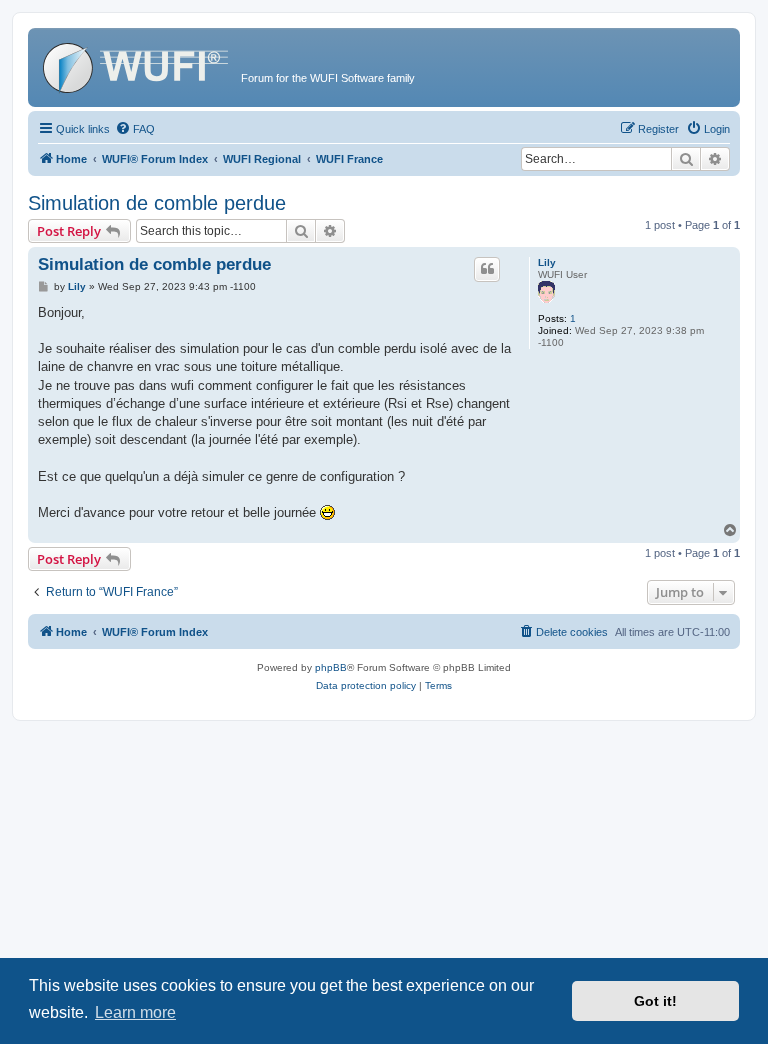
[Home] (137, 65)
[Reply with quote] (487, 269)
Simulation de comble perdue (157, 203)
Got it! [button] (655, 1001)
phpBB (331, 667)
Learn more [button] (135, 1012)
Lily (547, 262)
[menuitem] (135, 129)
